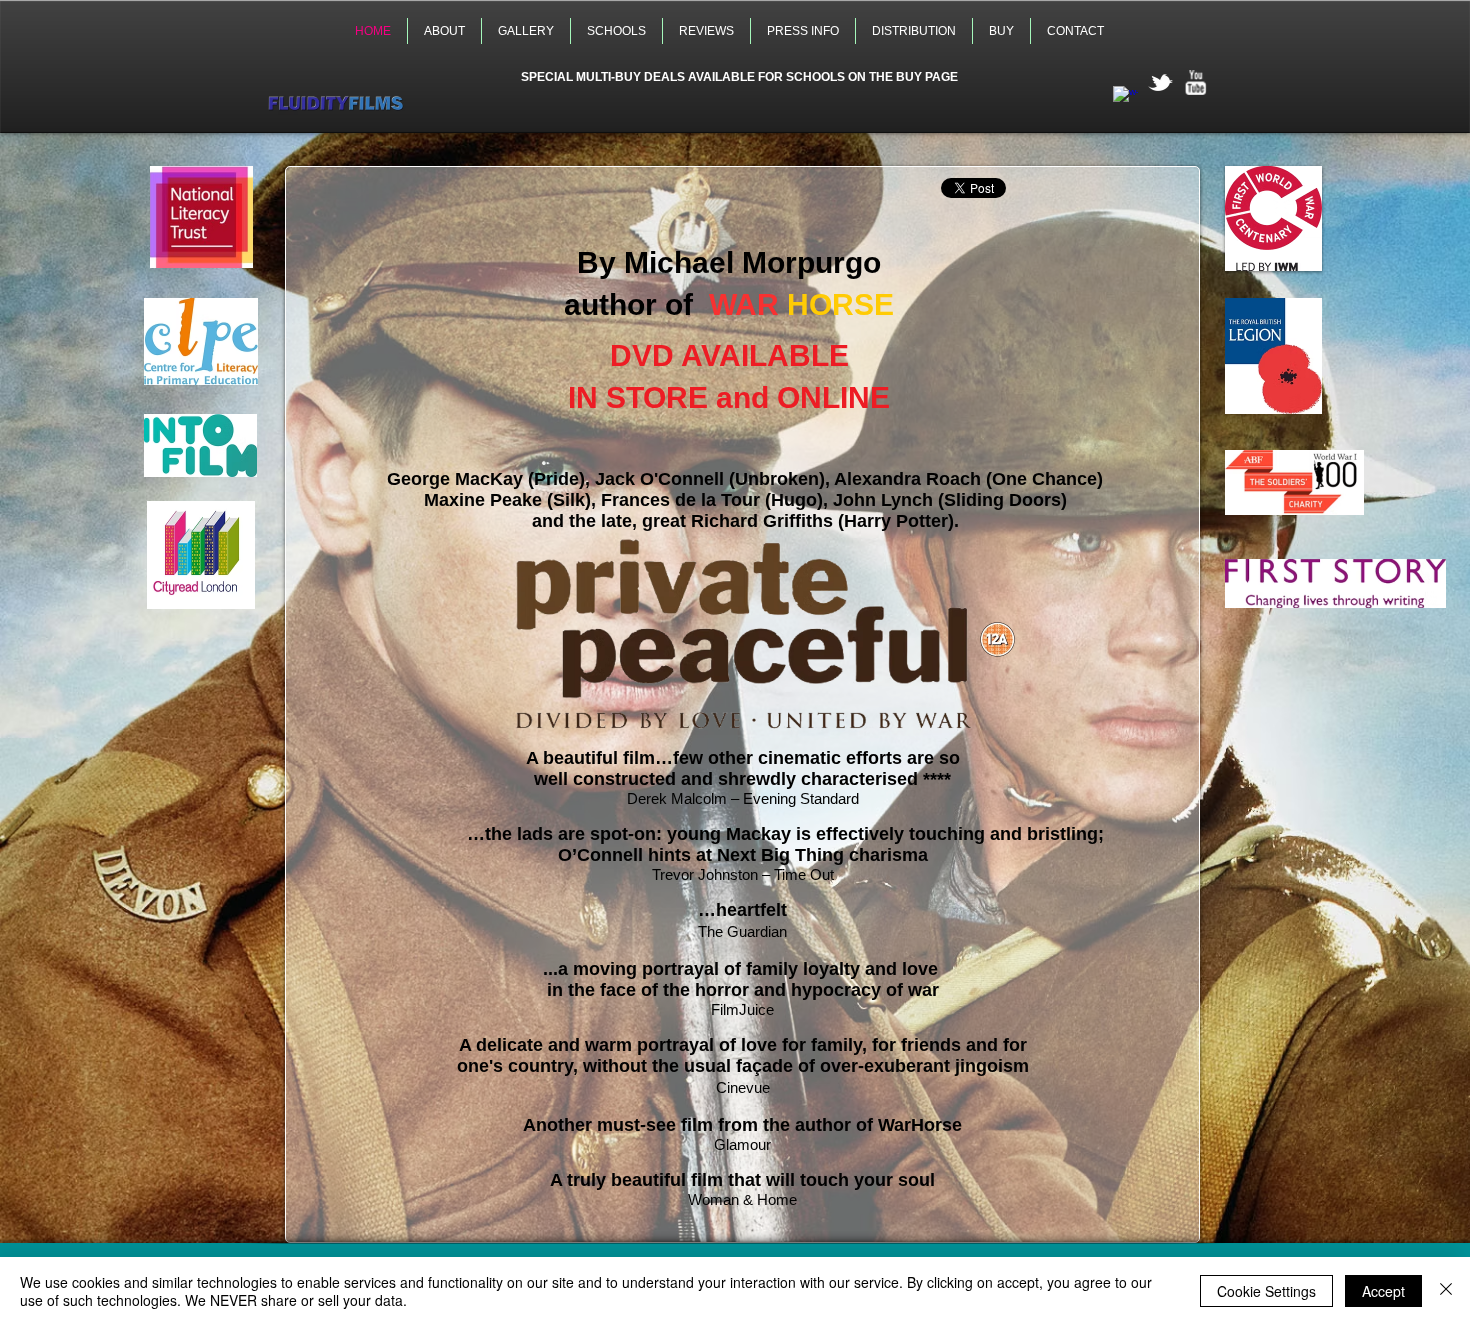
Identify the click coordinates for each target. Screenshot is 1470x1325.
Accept (1383, 1291)
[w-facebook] (1125, 98)
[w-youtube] (1195, 82)
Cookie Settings (1266, 1291)
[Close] (1446, 1291)
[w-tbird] (1160, 82)
